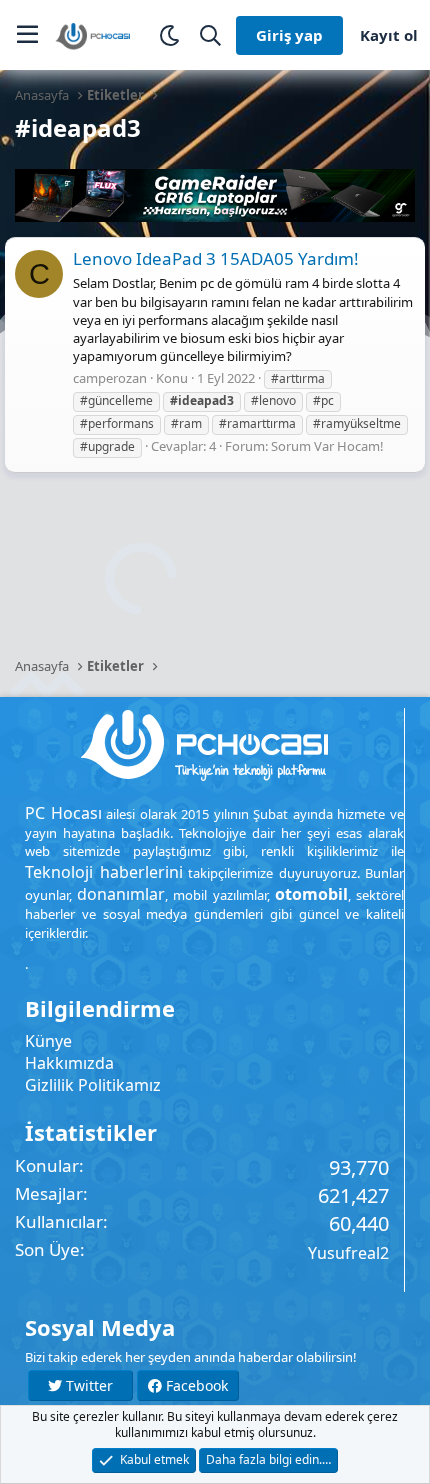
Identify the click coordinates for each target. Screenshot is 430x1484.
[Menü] (27, 35)
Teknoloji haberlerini (104, 872)
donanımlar (121, 894)
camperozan (110, 378)
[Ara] (210, 35)
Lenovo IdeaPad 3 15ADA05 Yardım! (216, 258)
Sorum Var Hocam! (327, 446)
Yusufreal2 (348, 1253)
